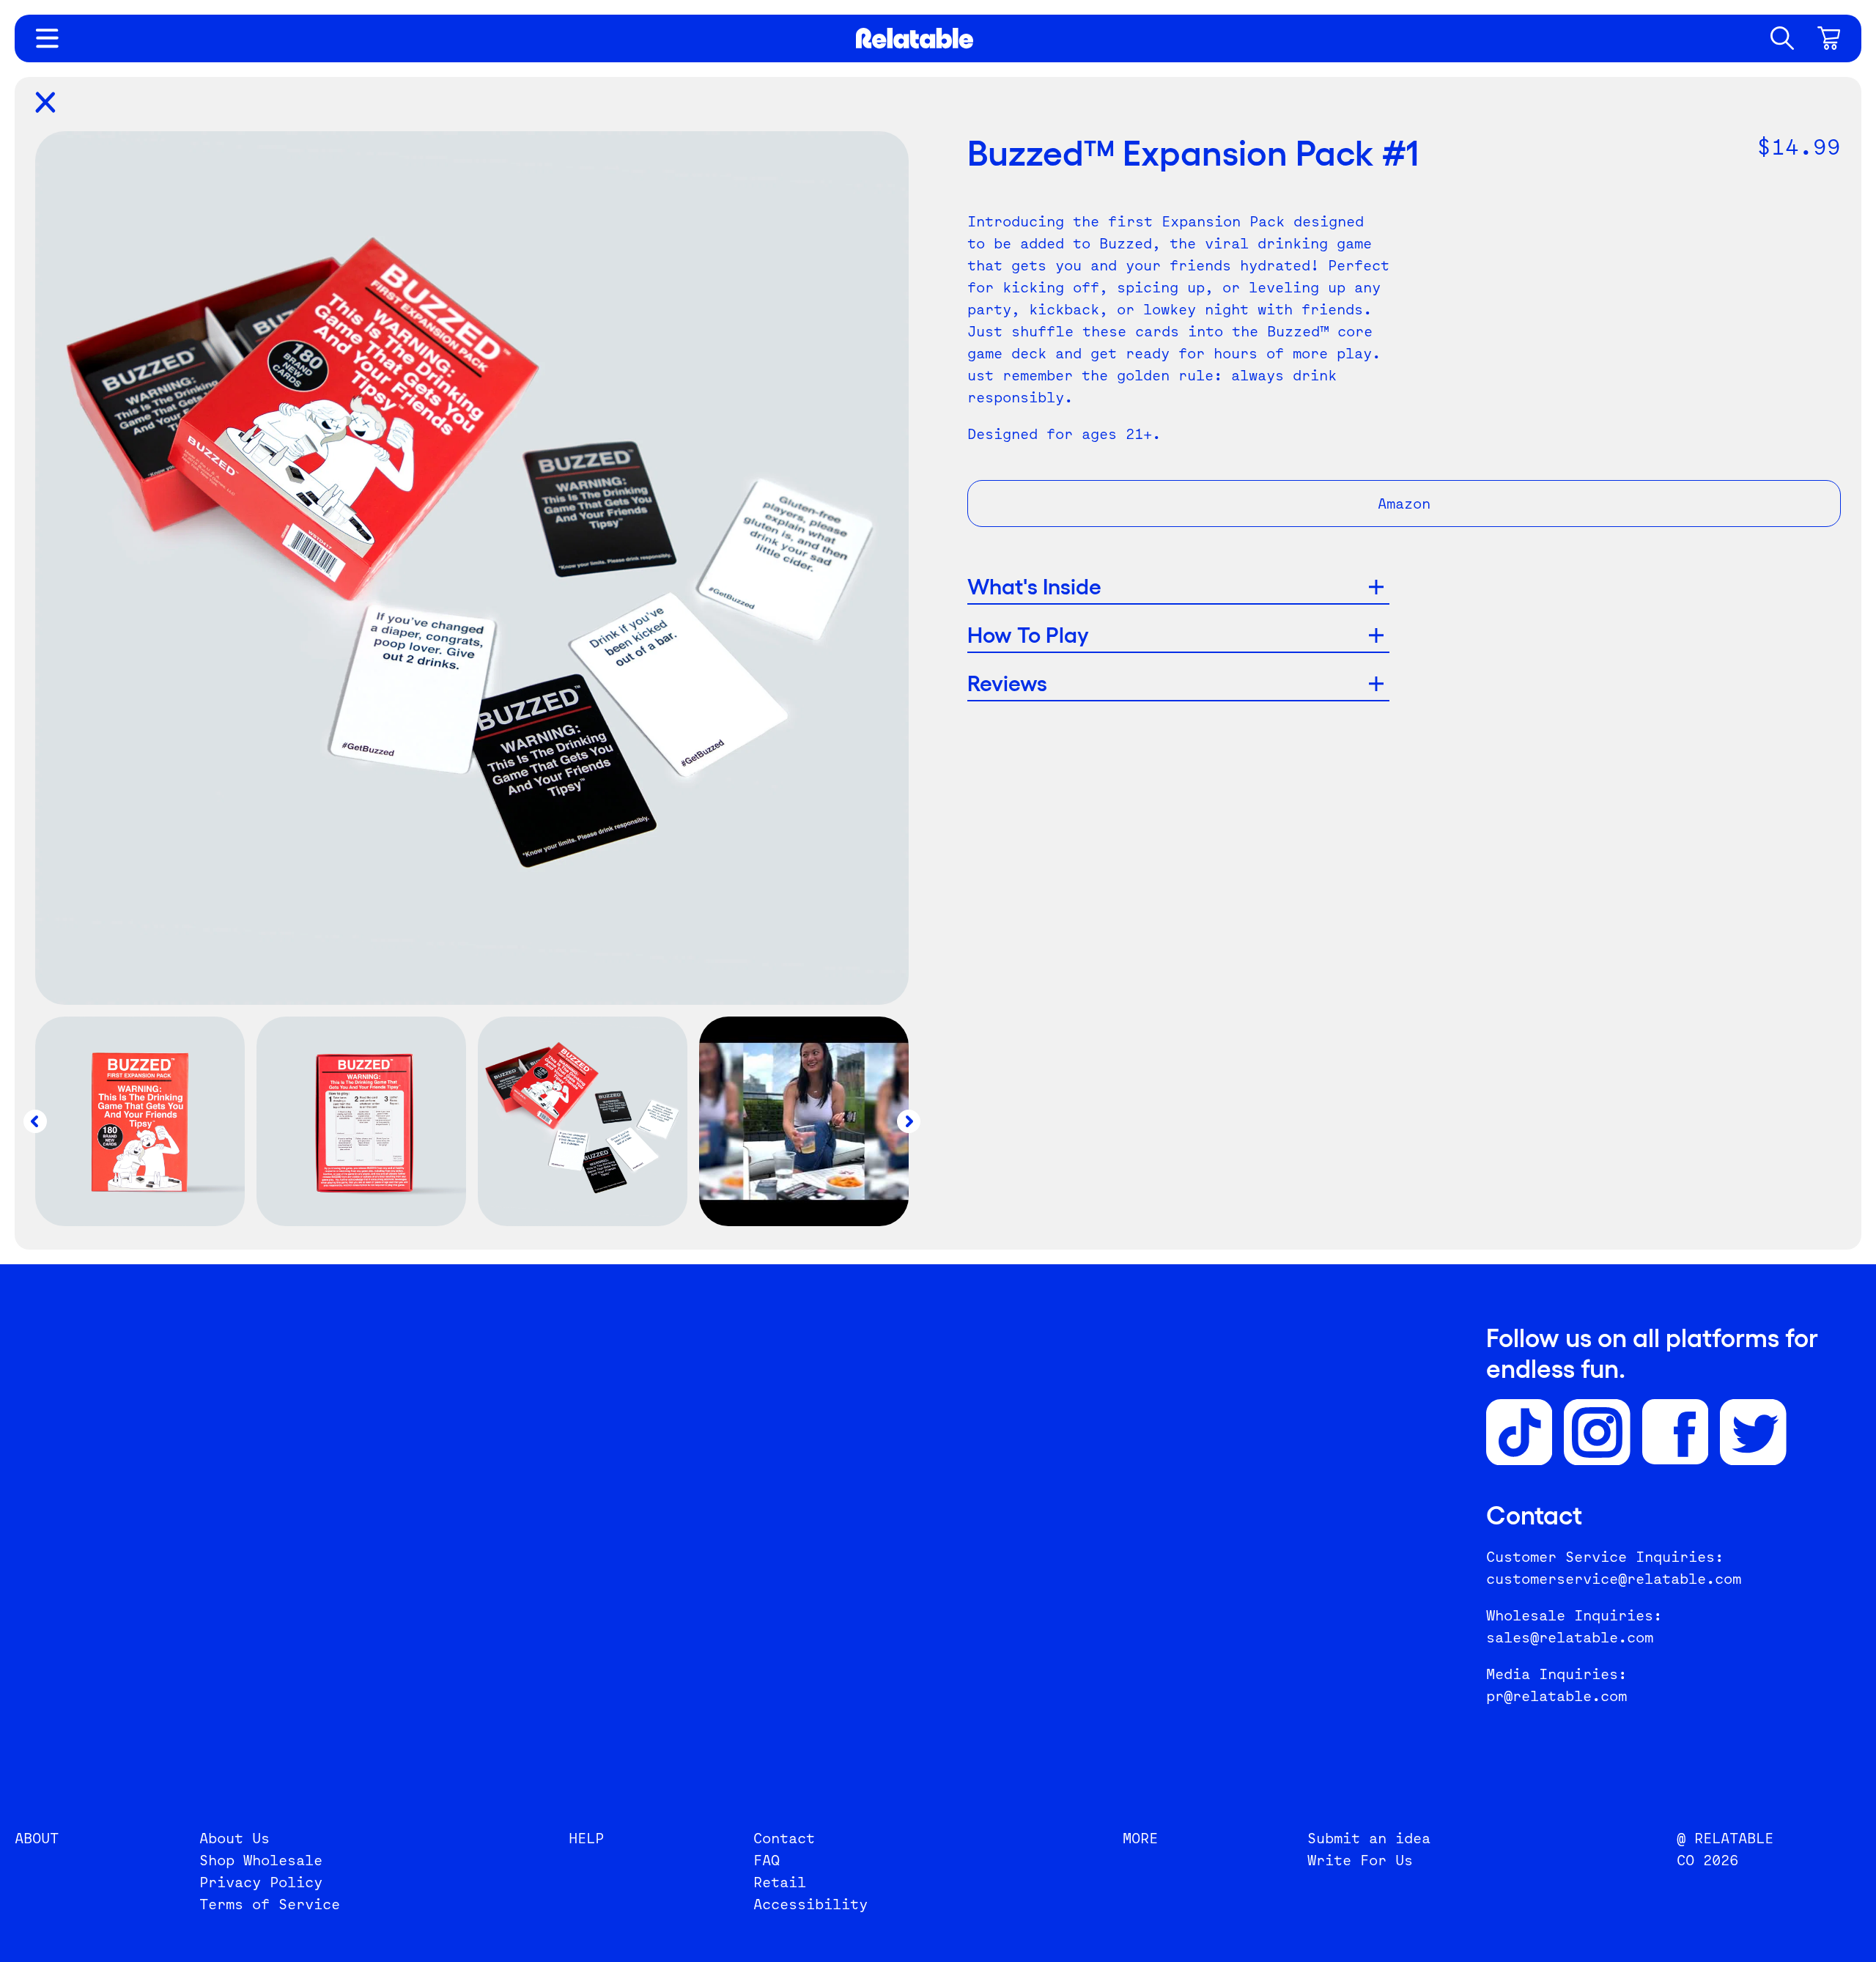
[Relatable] (915, 38)
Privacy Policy (261, 1882)
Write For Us (1360, 1860)
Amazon (1404, 504)
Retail (780, 1882)
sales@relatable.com (1570, 1637)
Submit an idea (1369, 1838)
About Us (234, 1838)
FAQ (767, 1860)
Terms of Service (270, 1904)
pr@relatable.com (1556, 1696)
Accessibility (810, 1904)
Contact (784, 1838)
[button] (1782, 38)
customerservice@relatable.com (1614, 1579)
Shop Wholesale (261, 1860)
